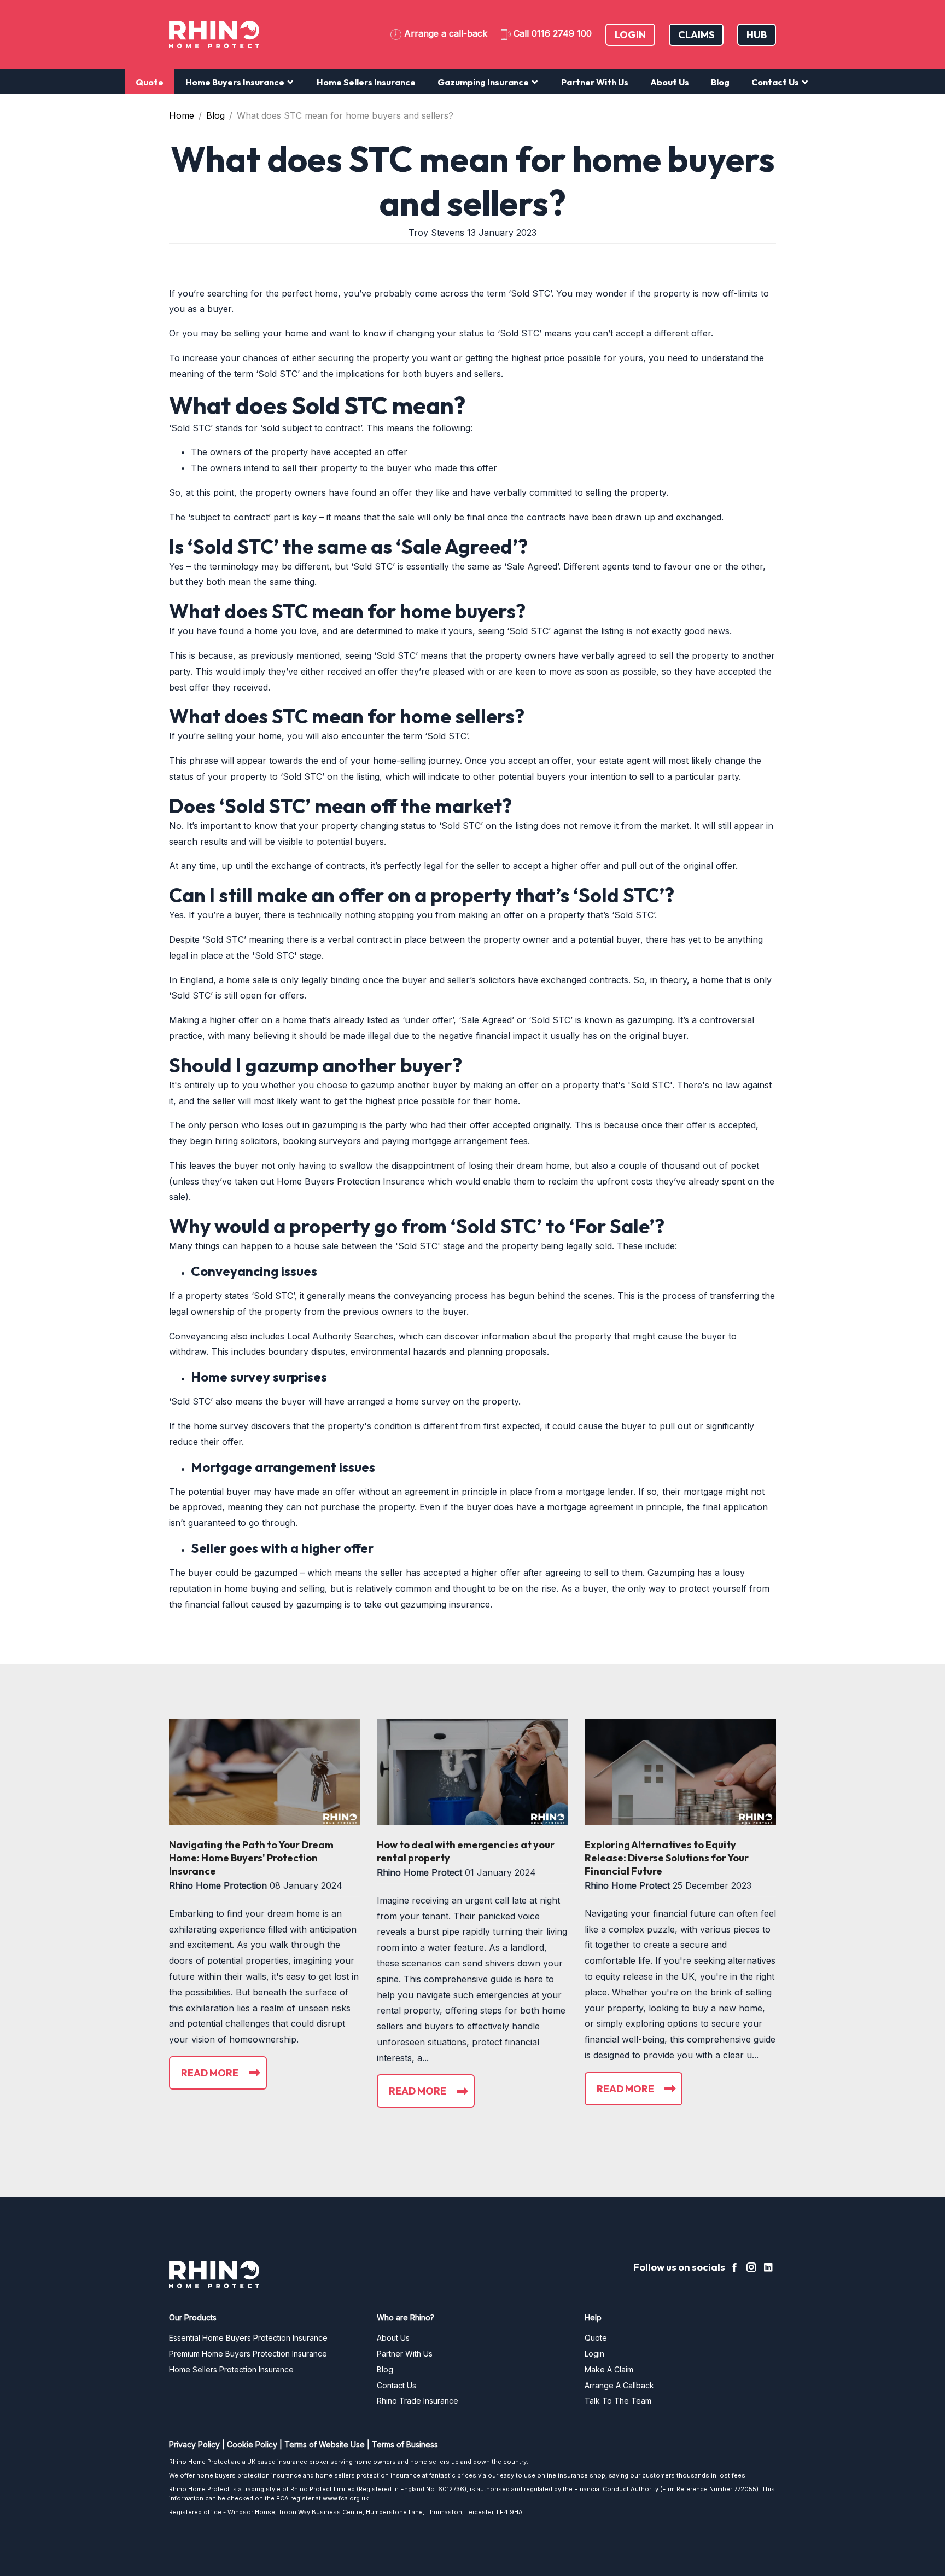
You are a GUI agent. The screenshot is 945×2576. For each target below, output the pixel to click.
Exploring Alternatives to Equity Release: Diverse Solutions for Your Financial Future (667, 1858)
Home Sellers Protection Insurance (231, 2369)
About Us (670, 82)
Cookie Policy (252, 2444)
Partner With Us (595, 82)
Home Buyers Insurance (236, 82)
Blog (720, 82)
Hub (757, 35)
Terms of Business (405, 2444)
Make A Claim (609, 2369)
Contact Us (776, 82)
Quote (150, 82)
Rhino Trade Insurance (418, 2401)
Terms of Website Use (325, 2444)
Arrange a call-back (446, 33)
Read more (210, 2073)
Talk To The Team (618, 2401)
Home (182, 115)
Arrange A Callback (619, 2385)
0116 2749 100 (562, 33)
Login (630, 35)
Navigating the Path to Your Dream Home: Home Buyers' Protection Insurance (251, 1858)
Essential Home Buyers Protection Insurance (248, 2338)
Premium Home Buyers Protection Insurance (248, 2354)
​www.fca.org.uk (346, 2498)
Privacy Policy (194, 2444)
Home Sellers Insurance (366, 82)
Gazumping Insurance (484, 82)
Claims (696, 35)
